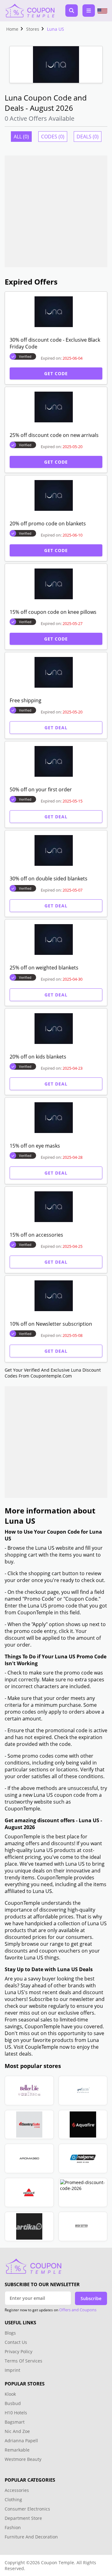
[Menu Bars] (89, 11)
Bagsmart (15, 2422)
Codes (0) (53, 137)
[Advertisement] (56, 211)
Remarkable (17, 2450)
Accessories (17, 2490)
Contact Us (16, 2342)
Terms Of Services (23, 2361)
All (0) (21, 137)
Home (12, 29)
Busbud (13, 2403)
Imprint (12, 2370)
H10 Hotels (16, 2413)
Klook (10, 2394)
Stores (33, 29)
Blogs (10, 2333)
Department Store (23, 2518)
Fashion (13, 2527)
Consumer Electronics (27, 2509)
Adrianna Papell (21, 2441)
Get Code (56, 373)
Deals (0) (88, 137)
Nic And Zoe (17, 2431)
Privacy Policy (19, 2351)
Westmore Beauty (23, 2459)
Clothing (13, 2500)
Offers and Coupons (78, 2310)
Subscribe (91, 2298)
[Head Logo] (30, 11)
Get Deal (56, 728)
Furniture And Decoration (31, 2537)
